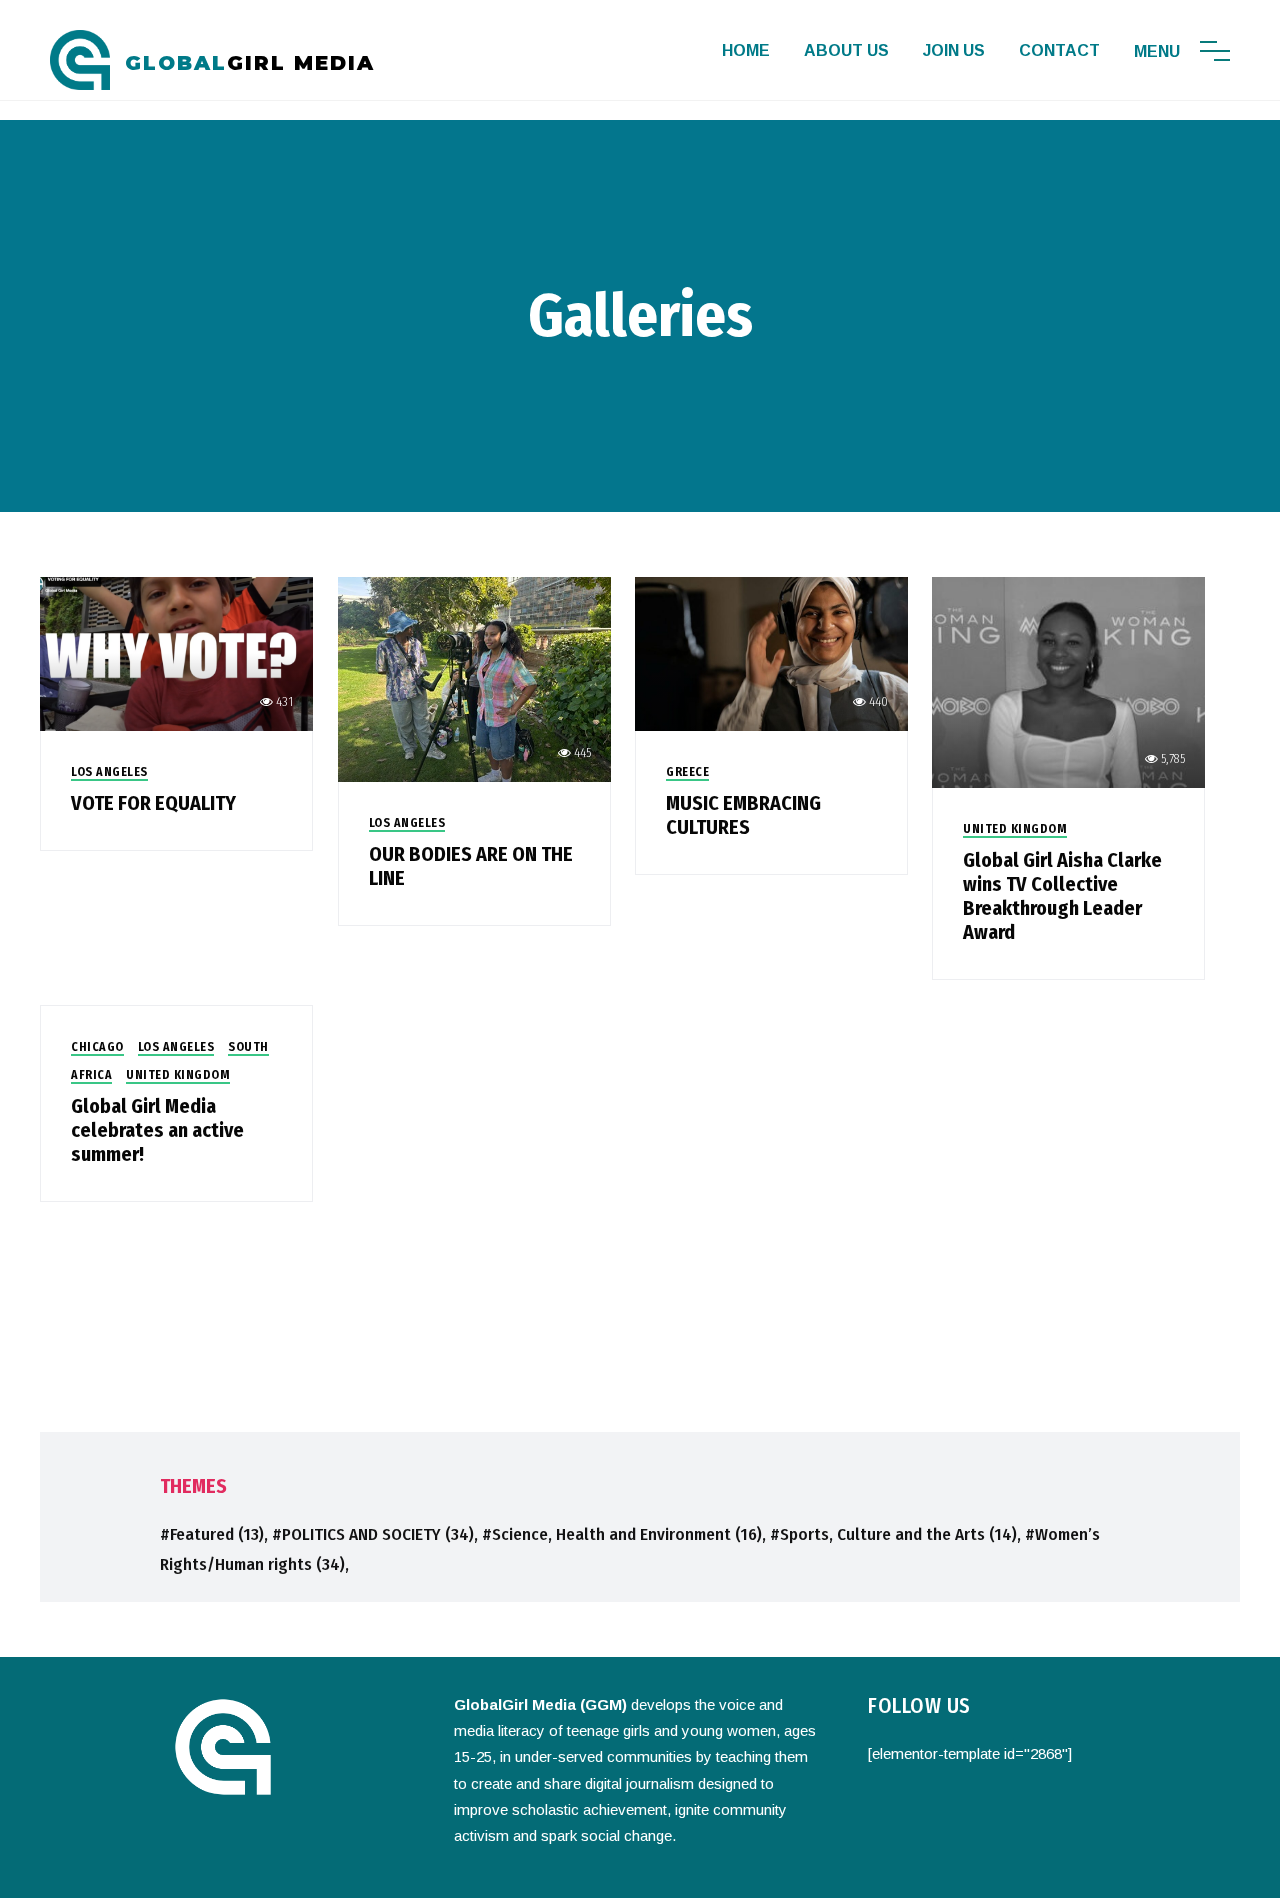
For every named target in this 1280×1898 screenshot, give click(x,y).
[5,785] (1068, 681)
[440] (771, 652)
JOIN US (954, 50)
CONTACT (1059, 50)
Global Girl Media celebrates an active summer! (157, 1130)
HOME (746, 50)
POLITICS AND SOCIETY (378, 1534)
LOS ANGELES (109, 772)
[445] (474, 678)
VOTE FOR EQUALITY (153, 803)
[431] (176, 652)
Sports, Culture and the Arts (898, 1534)
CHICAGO (97, 1047)
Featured (217, 1534)
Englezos (774, 1873)
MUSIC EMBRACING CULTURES (743, 815)
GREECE (687, 772)
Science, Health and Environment (627, 1534)
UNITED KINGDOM (1015, 829)
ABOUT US (846, 50)
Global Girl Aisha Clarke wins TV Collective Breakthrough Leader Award (1062, 896)
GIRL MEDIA (250, 63)
